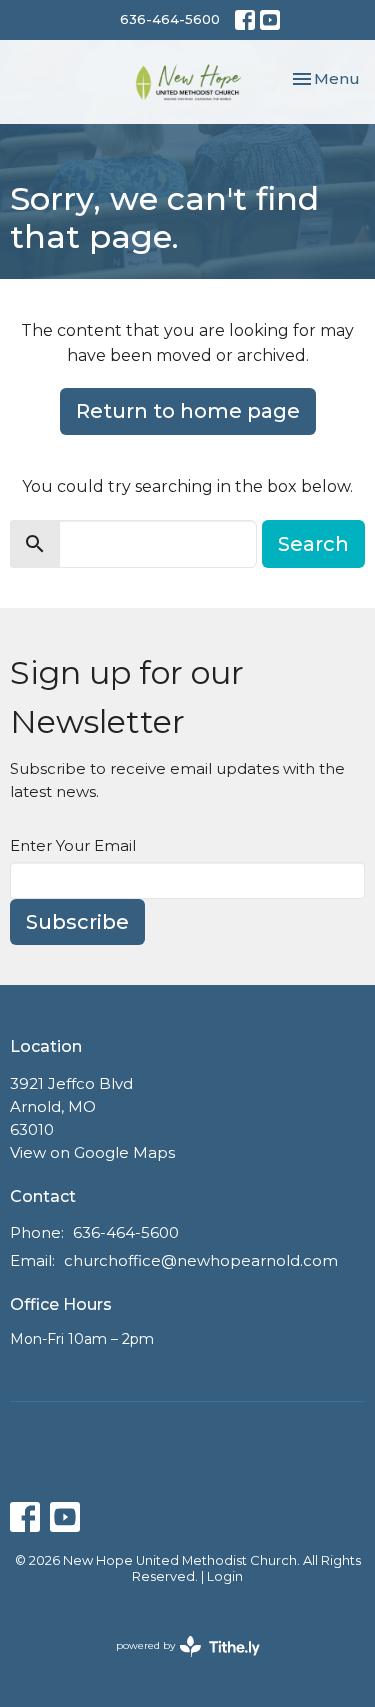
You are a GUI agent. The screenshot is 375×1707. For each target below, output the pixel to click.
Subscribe (77, 922)
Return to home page (188, 411)
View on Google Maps (92, 1152)
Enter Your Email (73, 845)
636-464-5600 (170, 19)
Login (225, 1576)
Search (313, 544)
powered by (178, 1662)
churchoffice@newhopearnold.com (201, 1260)
